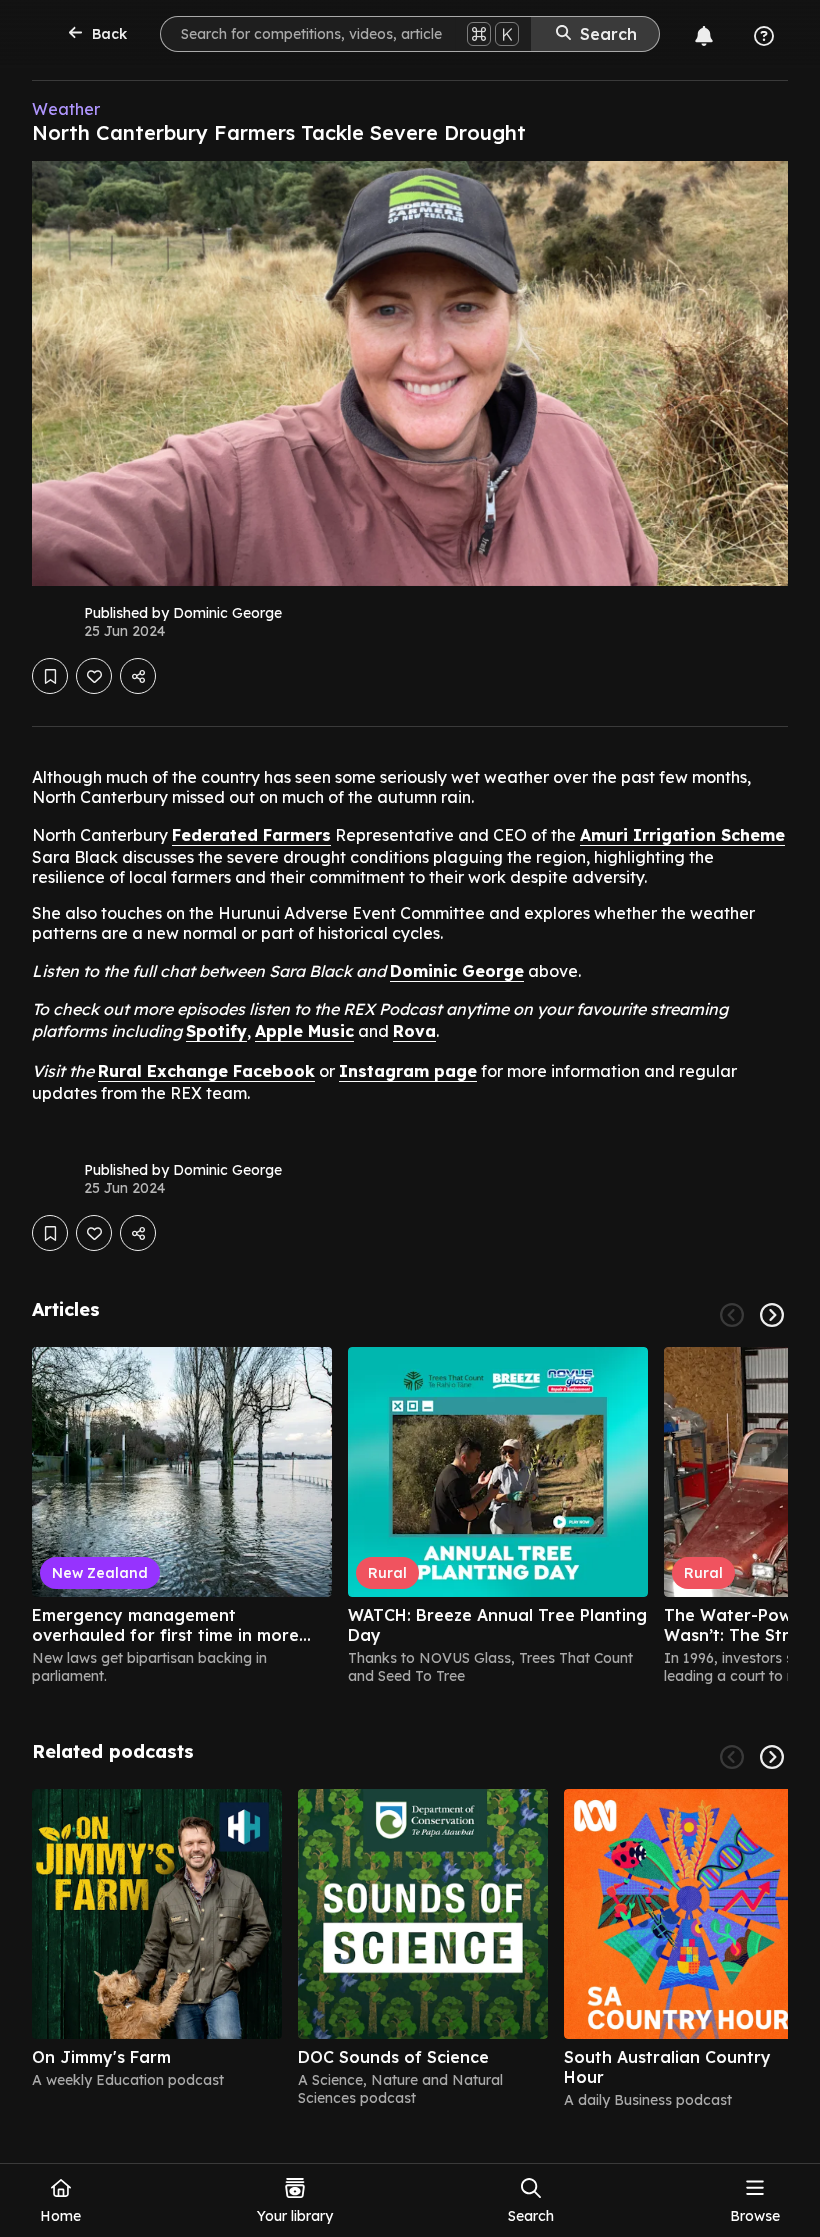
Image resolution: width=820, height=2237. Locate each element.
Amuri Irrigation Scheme (682, 835)
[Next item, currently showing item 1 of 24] (772, 1315)
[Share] (138, 676)
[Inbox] (704, 36)
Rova (414, 1031)
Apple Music (304, 1031)
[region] (410, 1516)
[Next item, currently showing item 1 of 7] (772, 1757)
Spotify (216, 1031)
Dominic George (457, 971)
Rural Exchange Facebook (206, 1071)
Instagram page (408, 1071)
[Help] (764, 36)
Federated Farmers (251, 835)
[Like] (94, 676)
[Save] (50, 676)
